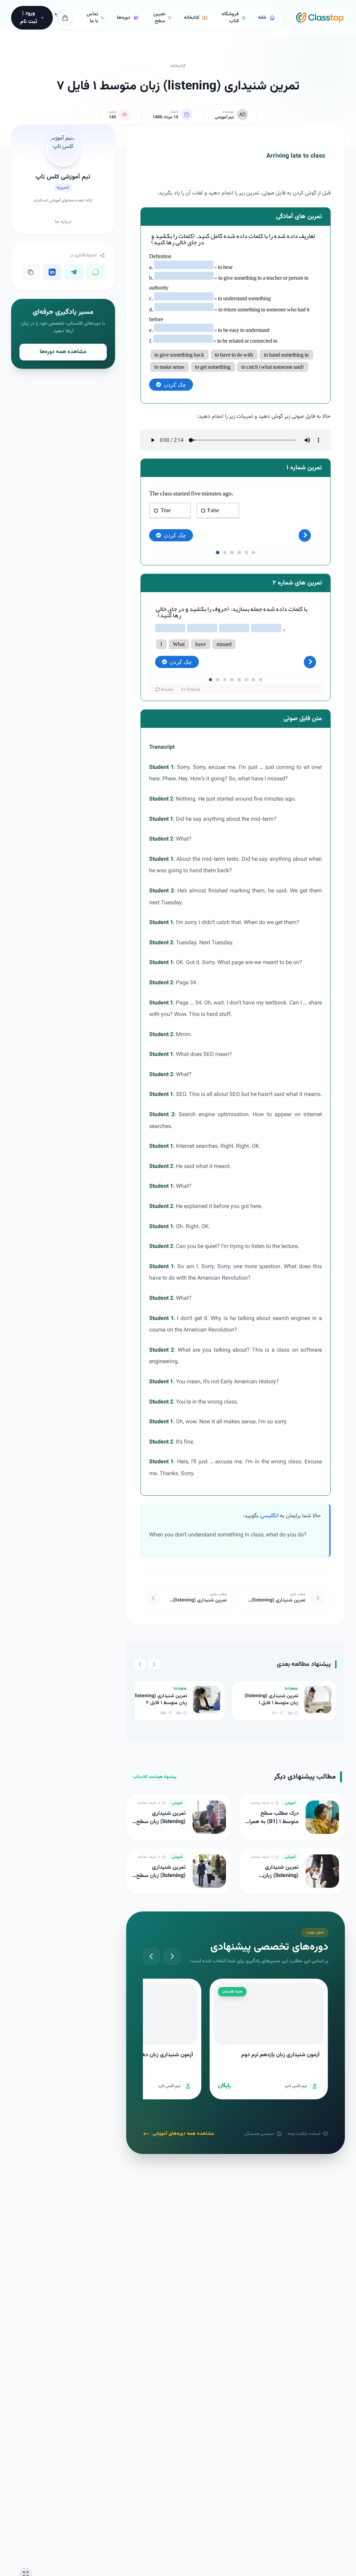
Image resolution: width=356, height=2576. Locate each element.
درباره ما (63, 222)
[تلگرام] (74, 272)
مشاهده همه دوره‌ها (63, 352)
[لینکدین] (52, 272)
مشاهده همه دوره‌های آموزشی (183, 2134)
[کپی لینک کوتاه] (31, 272)
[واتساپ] (96, 272)
